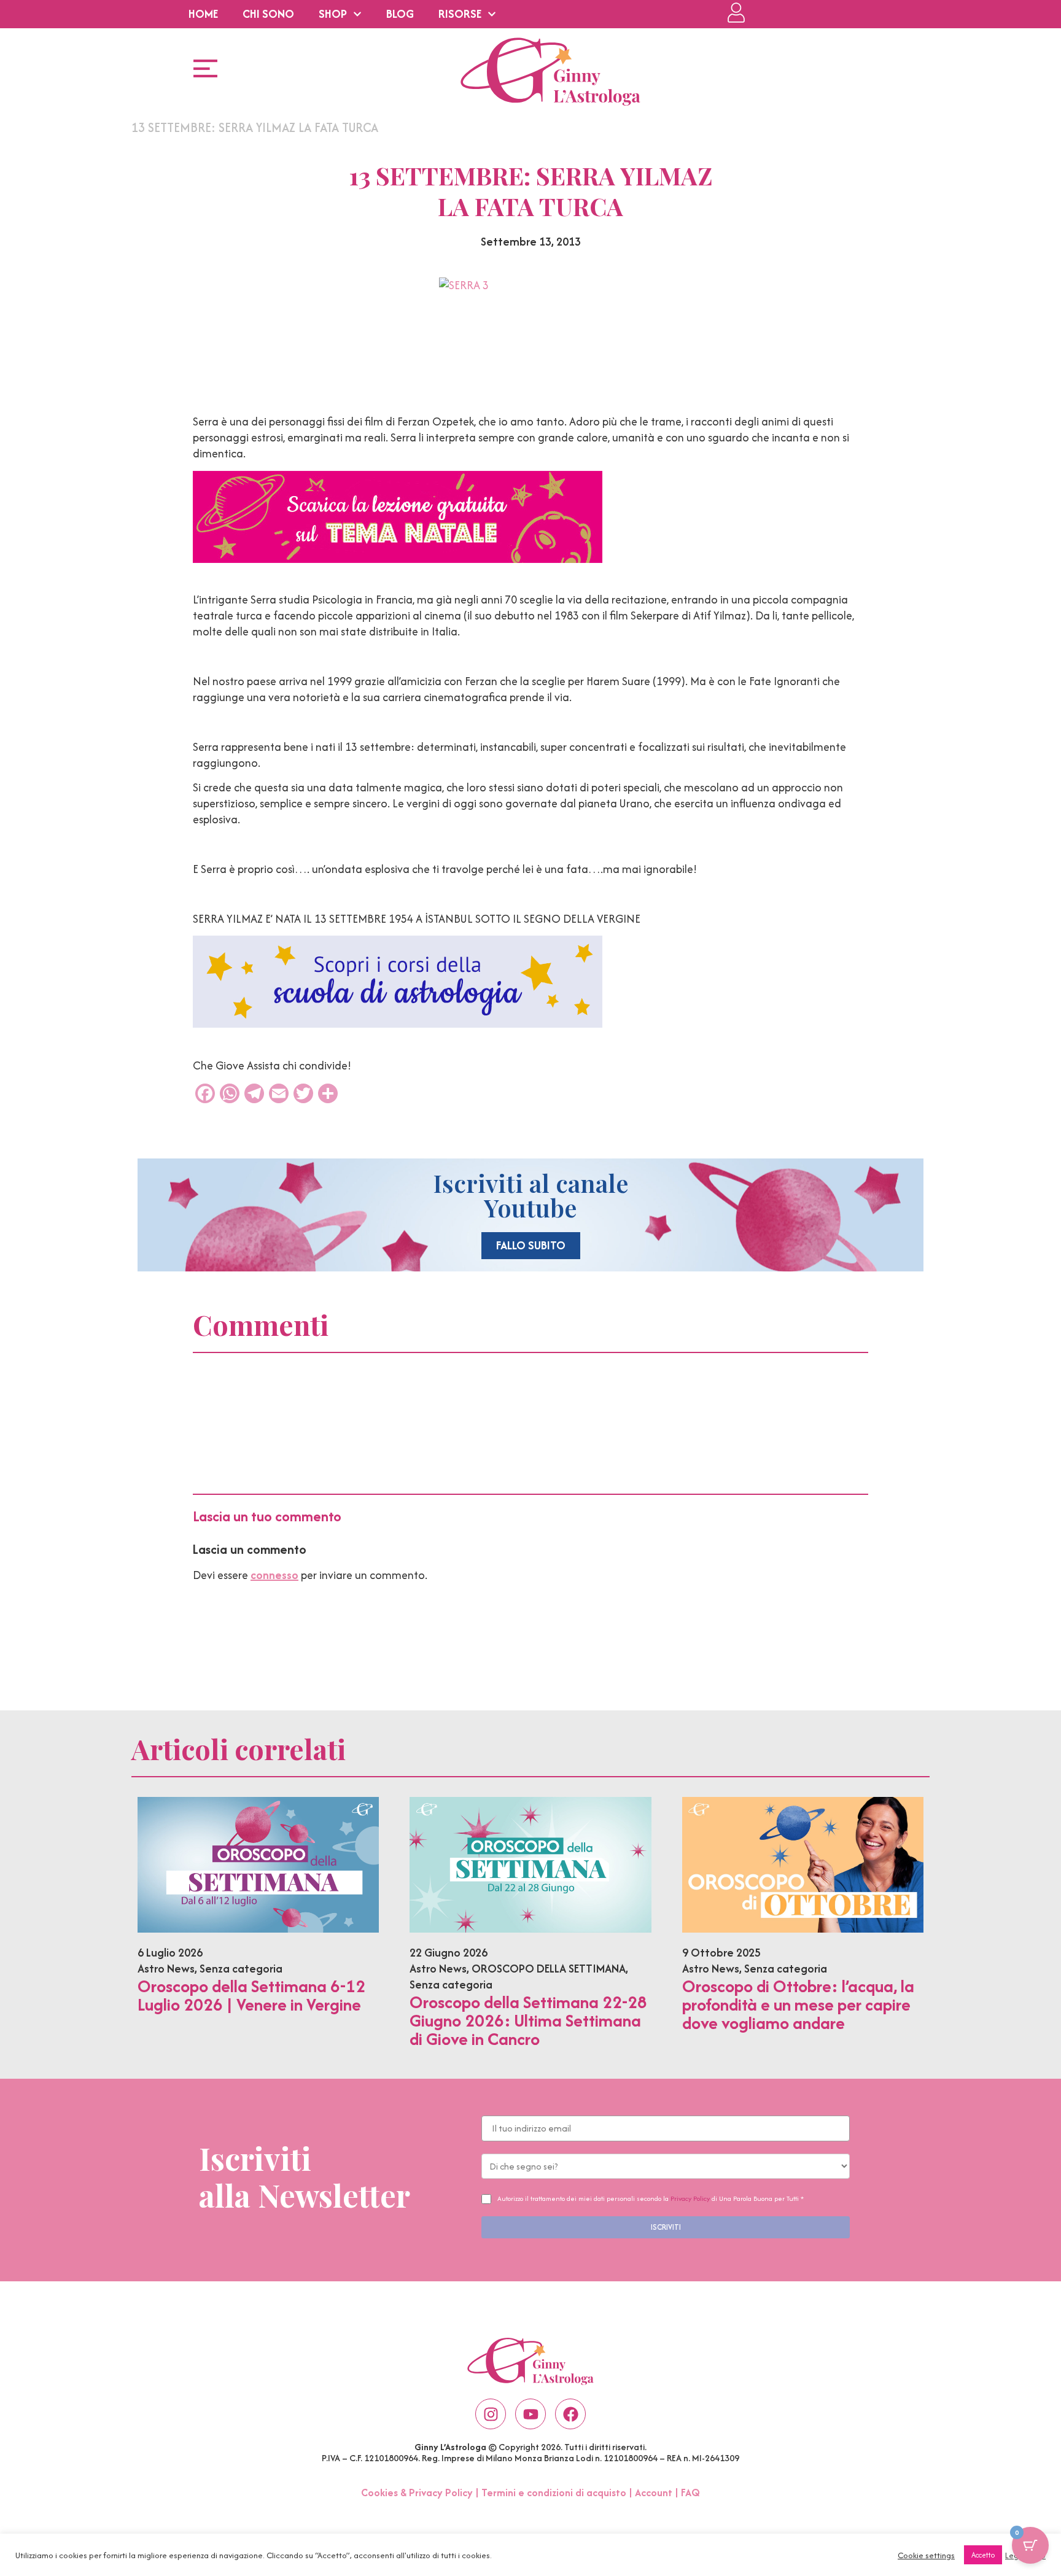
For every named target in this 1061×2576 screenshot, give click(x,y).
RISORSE (460, 14)
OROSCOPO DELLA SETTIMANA (549, 1969)
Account (654, 2493)
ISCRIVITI (666, 2227)
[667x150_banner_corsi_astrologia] (398, 1024)
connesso (274, 1575)
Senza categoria (241, 1969)
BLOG (400, 14)
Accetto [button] (983, 2555)
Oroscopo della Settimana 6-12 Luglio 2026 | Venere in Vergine (251, 1995)
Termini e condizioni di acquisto (554, 2493)
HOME (203, 14)
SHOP (333, 14)
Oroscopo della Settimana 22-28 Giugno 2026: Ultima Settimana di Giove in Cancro (528, 2020)
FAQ (690, 2493)
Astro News (166, 1969)
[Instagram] (491, 2414)
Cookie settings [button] (926, 2555)
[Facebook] (570, 2414)
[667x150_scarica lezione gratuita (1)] (398, 559)
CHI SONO (268, 14)
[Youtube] (530, 2414)
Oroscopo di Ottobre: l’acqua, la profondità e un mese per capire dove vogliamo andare (798, 2004)
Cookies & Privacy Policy (417, 2493)
